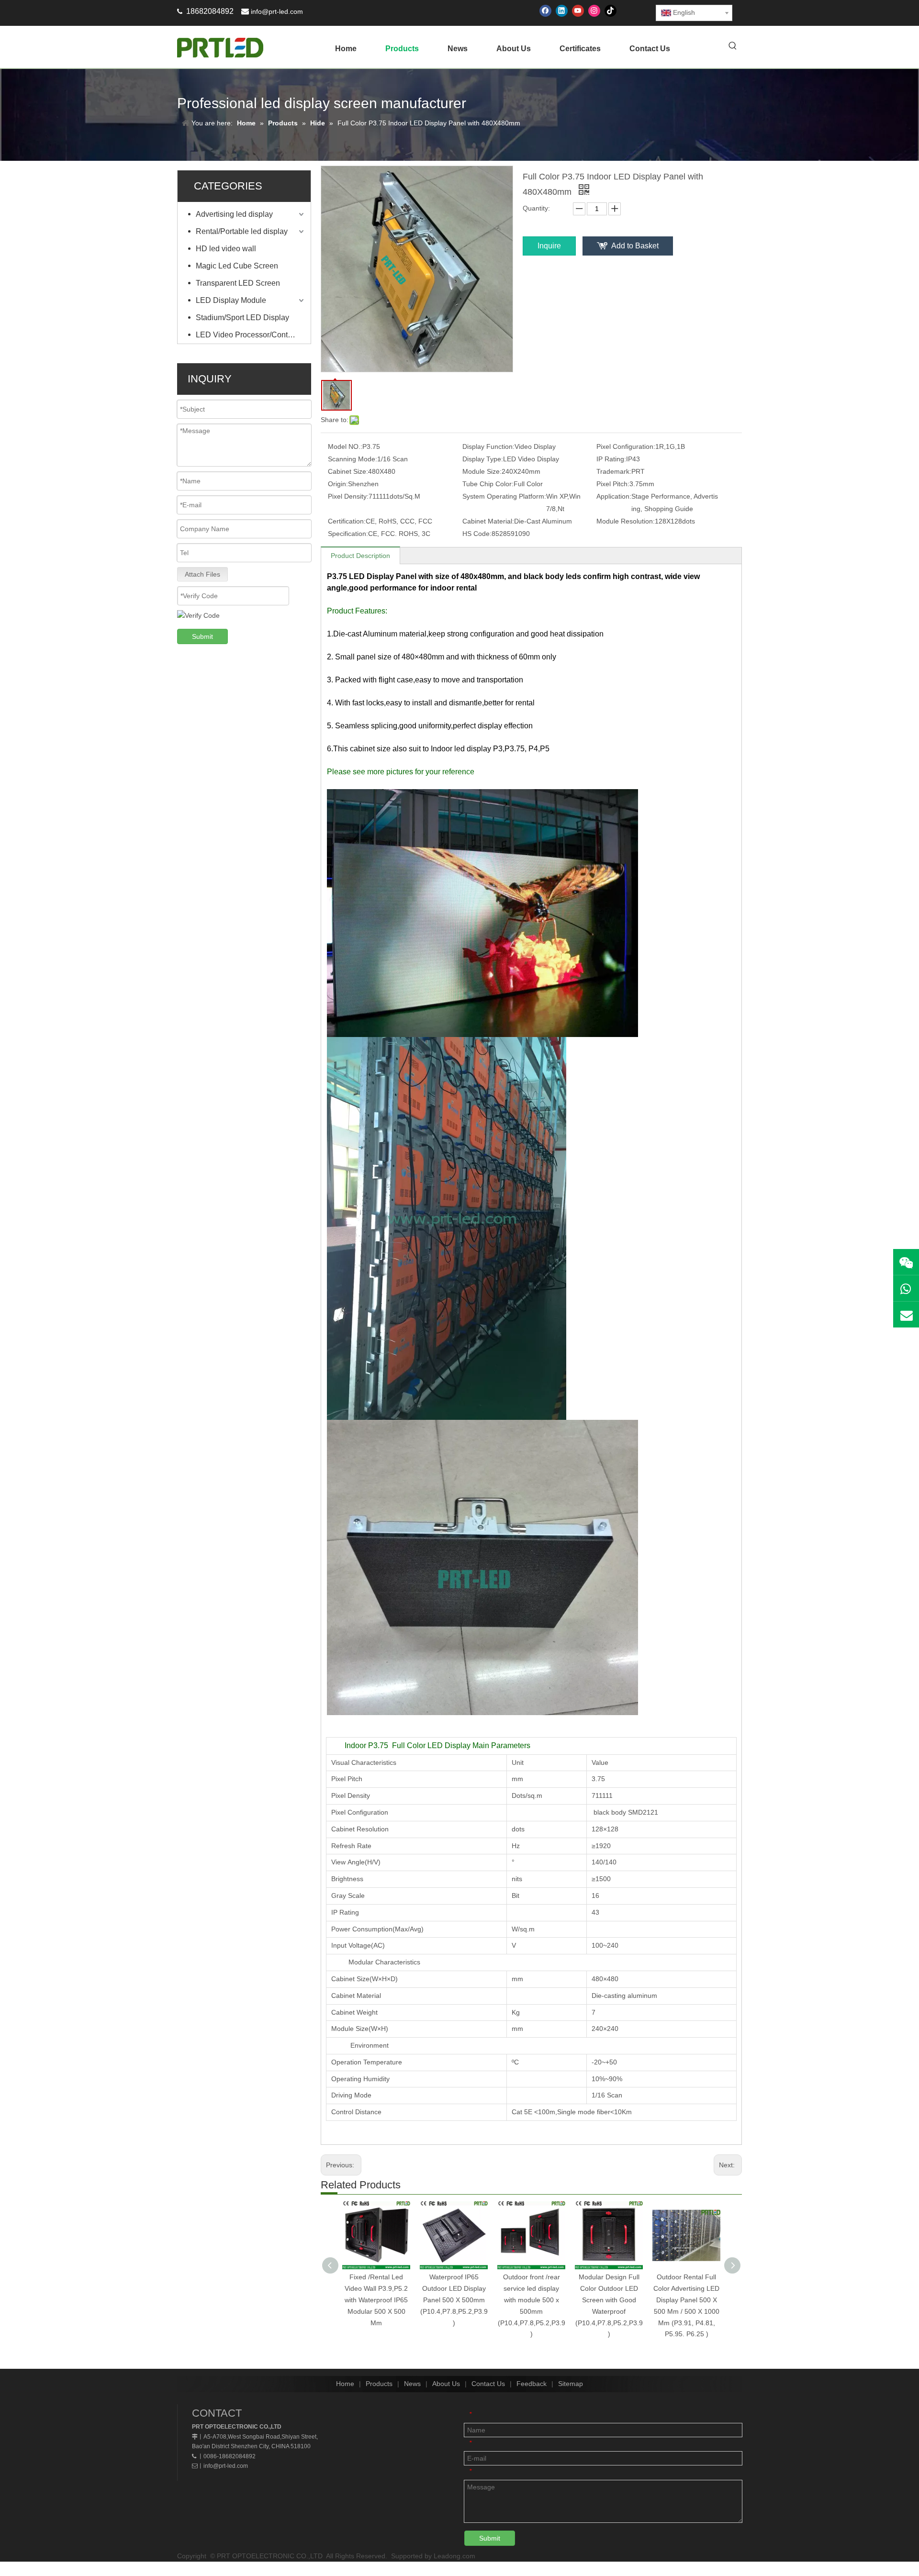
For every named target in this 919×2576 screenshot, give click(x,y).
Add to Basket (635, 246)
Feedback (532, 2384)
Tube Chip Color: (488, 484)
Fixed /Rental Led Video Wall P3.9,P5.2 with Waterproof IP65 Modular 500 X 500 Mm (376, 2300)
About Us (446, 2384)
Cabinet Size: (348, 471)
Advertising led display (234, 214)
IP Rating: (611, 459)
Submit (202, 636)
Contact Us (488, 2384)
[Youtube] (578, 11)
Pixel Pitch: (613, 484)
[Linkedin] (562, 11)
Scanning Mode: (353, 459)
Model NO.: (345, 446)
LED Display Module (231, 300)
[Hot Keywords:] (733, 46)
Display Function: (488, 446)
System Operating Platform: (504, 496)
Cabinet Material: (488, 521)
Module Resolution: (626, 521)
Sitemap (571, 2384)
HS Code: (477, 534)
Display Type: (483, 459)
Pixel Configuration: (626, 446)
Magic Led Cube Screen (237, 266)
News (412, 2384)
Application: (614, 496)
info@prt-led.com (277, 11)
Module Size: (482, 471)
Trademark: (614, 471)
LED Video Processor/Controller (250, 335)
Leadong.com (454, 2556)
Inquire (549, 246)
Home (345, 2384)
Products (379, 2384)
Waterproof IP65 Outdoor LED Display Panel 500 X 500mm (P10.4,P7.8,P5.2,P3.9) (454, 2300)
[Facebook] (545, 11)
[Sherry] (906, 1262)
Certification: (347, 521)
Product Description (360, 556)
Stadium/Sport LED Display (242, 318)
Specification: (348, 534)
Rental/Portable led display (242, 231)
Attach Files (202, 574)
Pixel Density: (348, 496)
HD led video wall (226, 249)
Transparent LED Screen (238, 283)
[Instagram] (594, 11)
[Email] (906, 1315)
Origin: (338, 484)
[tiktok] (611, 11)
